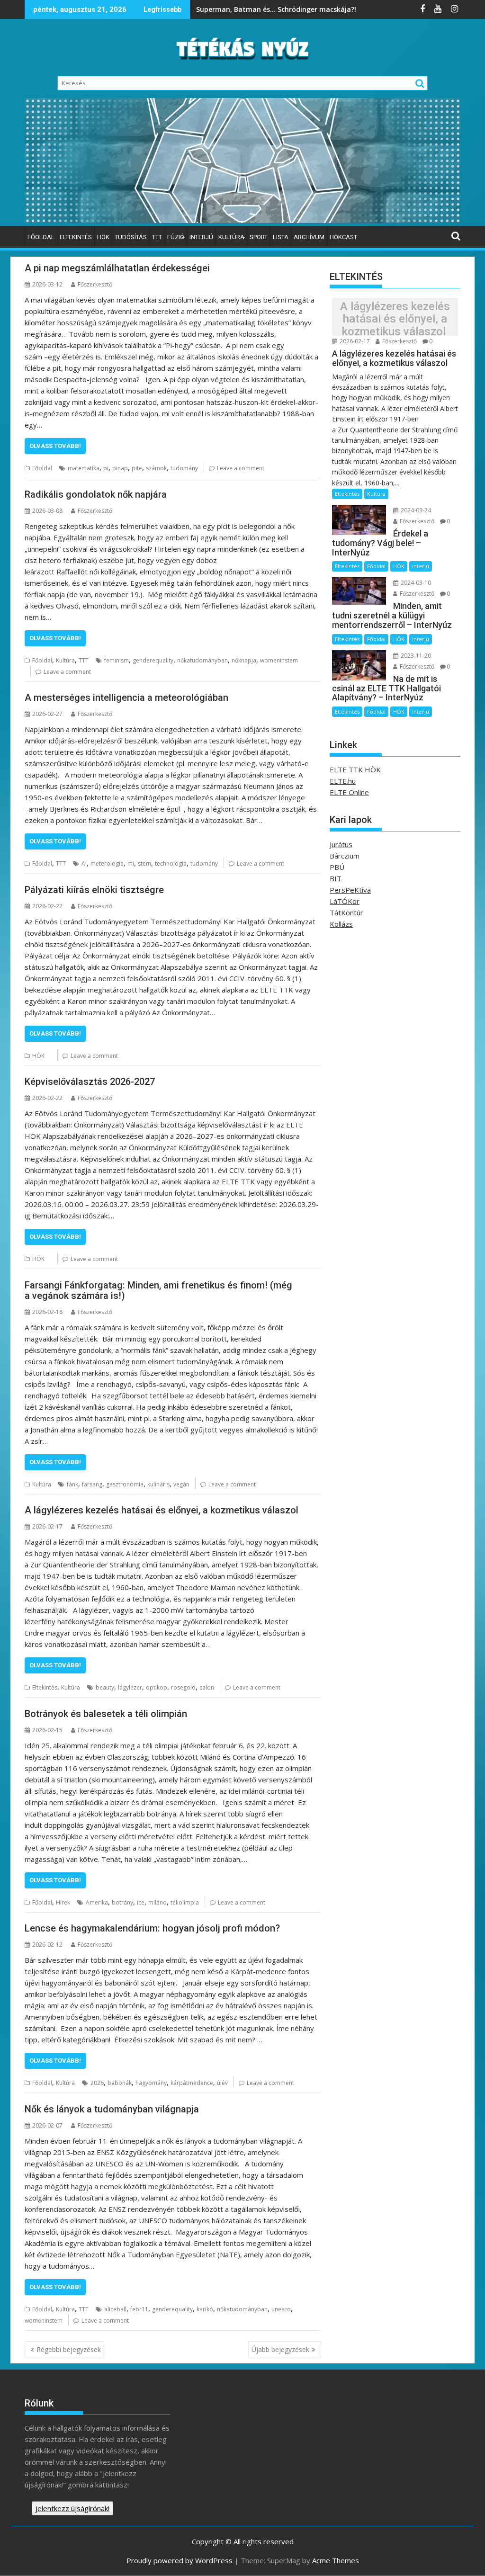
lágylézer (130, 1687)
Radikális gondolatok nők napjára (97, 494)
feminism (117, 660)
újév (222, 2083)
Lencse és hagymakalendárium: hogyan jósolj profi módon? (152, 1928)
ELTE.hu (343, 781)
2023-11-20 (415, 656)
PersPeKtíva (350, 890)
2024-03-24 (415, 510)
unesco (281, 2309)
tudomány (184, 468)
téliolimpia (185, 1902)
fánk (72, 1484)
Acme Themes (336, 2560)
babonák (120, 2083)
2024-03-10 (415, 583)
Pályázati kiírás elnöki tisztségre (94, 890)
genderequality (153, 660)
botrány (122, 1902)
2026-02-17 (354, 341)
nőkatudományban (202, 660)
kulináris (158, 1484)
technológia (171, 863)
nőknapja (244, 660)
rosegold (183, 1687)
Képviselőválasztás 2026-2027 (90, 1082)
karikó (205, 2309)
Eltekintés (76, 237)
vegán (181, 1484)
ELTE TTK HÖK (355, 769)
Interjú (201, 237)
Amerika (97, 1902)
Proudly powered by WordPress (180, 2560)
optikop (157, 1687)
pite (137, 468)
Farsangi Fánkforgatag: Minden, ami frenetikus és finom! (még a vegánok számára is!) (158, 1290)
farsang (92, 1484)
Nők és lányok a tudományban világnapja (113, 2109)
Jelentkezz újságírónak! (72, 2508)
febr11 (139, 2309)
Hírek (63, 1902)
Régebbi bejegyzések (69, 2349)
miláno (157, 1902)
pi (106, 468)
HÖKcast (343, 237)
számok (156, 468)
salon (207, 1687)
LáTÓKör (345, 901)
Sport (259, 237)
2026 (97, 2083)
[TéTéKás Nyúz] (242, 220)
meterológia (107, 863)
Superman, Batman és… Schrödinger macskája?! (277, 9)
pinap (120, 468)
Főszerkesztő (95, 284)
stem (144, 863)
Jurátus (341, 844)
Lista (281, 237)
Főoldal (41, 237)
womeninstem (279, 660)
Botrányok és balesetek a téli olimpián (107, 1714)
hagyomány (151, 2083)
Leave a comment (241, 468)
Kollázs (341, 924)
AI (84, 863)
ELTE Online (349, 792)
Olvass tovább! (55, 446)
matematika (84, 468)
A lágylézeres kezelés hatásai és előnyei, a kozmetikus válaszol (163, 1510)
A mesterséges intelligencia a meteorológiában (128, 698)
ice (141, 1902)
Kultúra (231, 237)
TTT (157, 237)
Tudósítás (131, 237)
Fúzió (176, 237)
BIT (336, 878)
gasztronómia (125, 1484)
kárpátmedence (192, 2083)
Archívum (309, 237)
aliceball (115, 2309)
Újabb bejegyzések (280, 2349)
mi (131, 863)
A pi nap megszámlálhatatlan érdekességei (118, 268)
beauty (105, 1687)
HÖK (103, 237)
